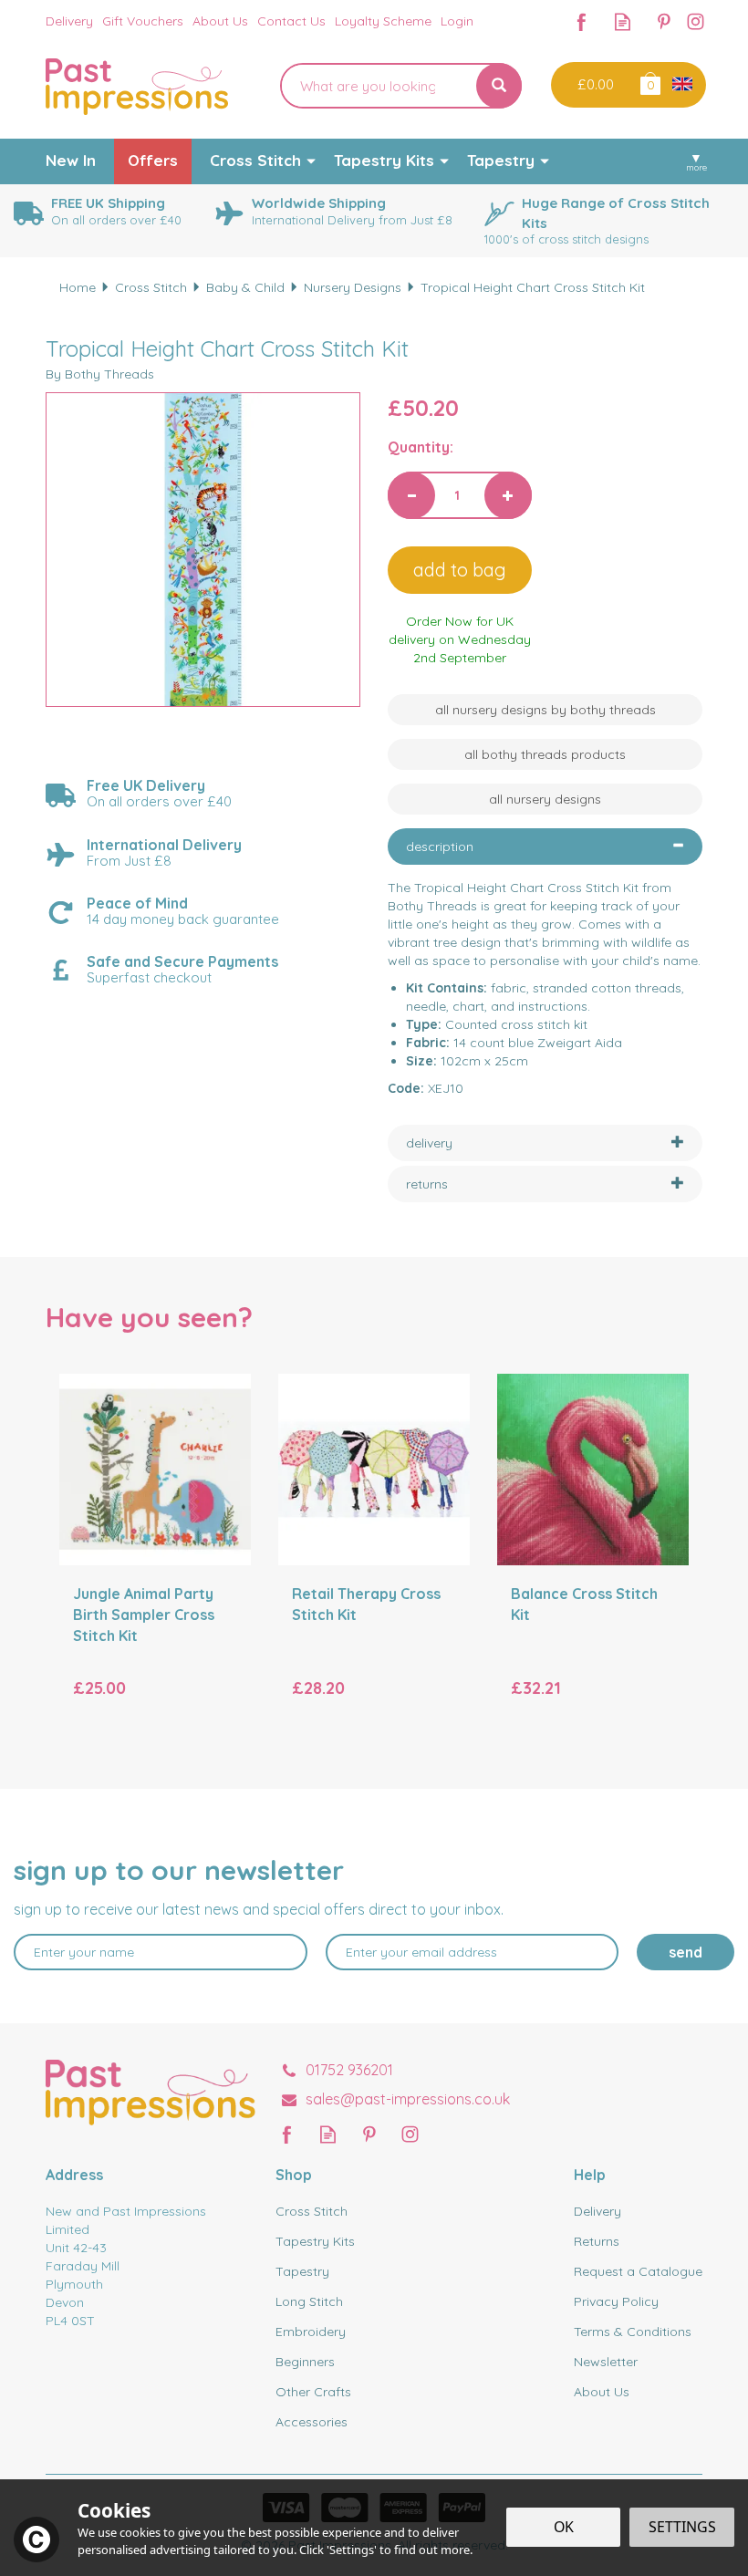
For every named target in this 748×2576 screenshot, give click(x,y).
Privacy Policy (616, 2301)
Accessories (312, 2422)
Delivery (597, 2211)
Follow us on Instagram (696, 21)
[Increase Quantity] (508, 495)
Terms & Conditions (633, 2332)
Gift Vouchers (143, 21)
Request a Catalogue (638, 2271)
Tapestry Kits (315, 2241)
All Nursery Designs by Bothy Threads (545, 710)
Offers (153, 160)
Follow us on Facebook (582, 21)
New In (71, 160)
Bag (649, 83)
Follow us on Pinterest (664, 21)
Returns (597, 2241)
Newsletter (606, 2362)
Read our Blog (623, 21)
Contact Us (291, 21)
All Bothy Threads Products (545, 754)
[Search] (499, 86)
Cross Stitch (312, 2211)
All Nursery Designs (545, 799)
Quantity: (421, 447)
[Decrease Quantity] (411, 495)
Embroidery (311, 2332)
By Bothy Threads (100, 374)
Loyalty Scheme (383, 21)
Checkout (593, 85)
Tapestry (302, 2271)
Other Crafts (313, 2392)
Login (457, 21)
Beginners (305, 2362)
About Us (602, 2392)
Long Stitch (309, 2301)
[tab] (545, 847)
